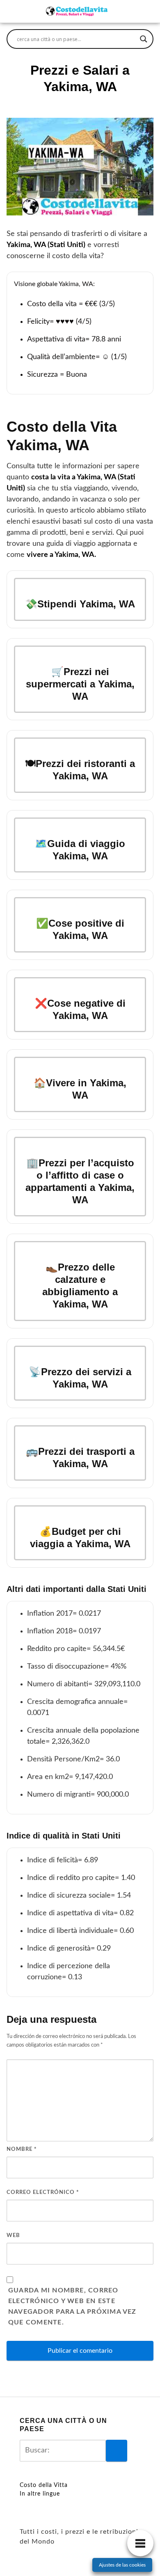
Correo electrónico (43, 2192)
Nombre (22, 2149)
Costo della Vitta (44, 2485)
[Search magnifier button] (144, 39)
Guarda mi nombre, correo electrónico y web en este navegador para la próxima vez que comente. (72, 2306)
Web (13, 2236)
